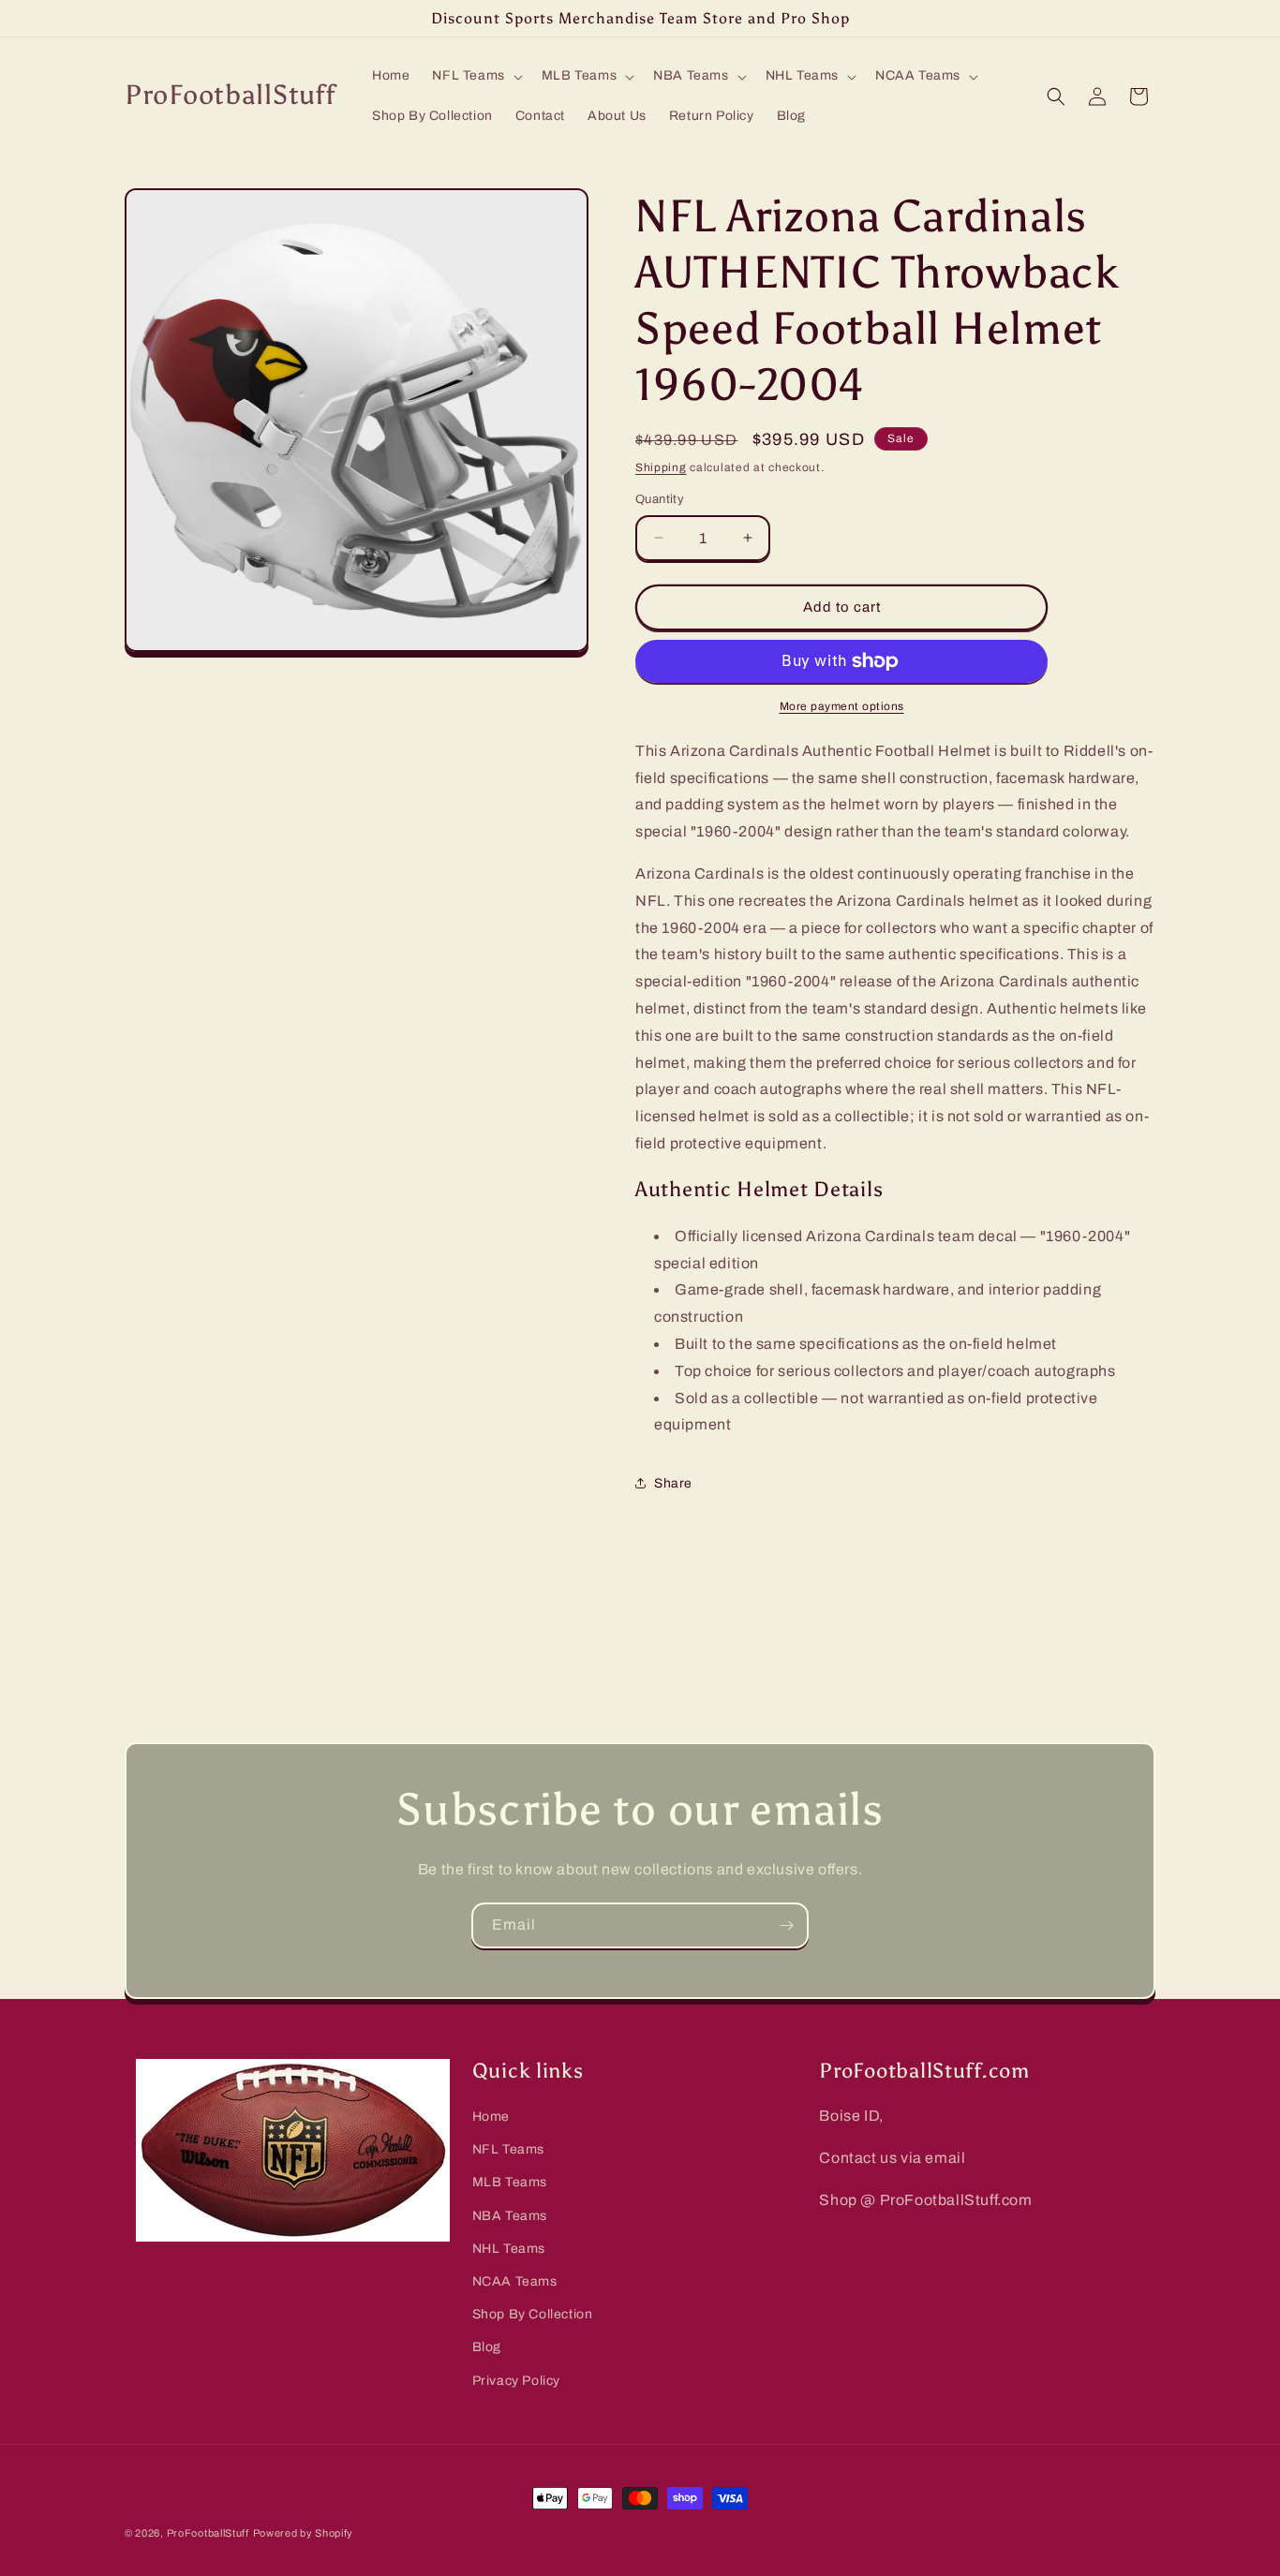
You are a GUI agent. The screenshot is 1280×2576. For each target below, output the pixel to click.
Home (491, 2117)
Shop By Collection (533, 2314)
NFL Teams (508, 2149)
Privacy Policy (516, 2381)
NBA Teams (510, 2216)
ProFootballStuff (208, 2533)
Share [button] (673, 1483)
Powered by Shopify (304, 2533)
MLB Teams (510, 2182)
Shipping (661, 467)
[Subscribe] (786, 1925)
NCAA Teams (515, 2281)
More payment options (842, 706)
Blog (487, 2347)
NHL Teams (509, 2249)
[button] (475, 76)
